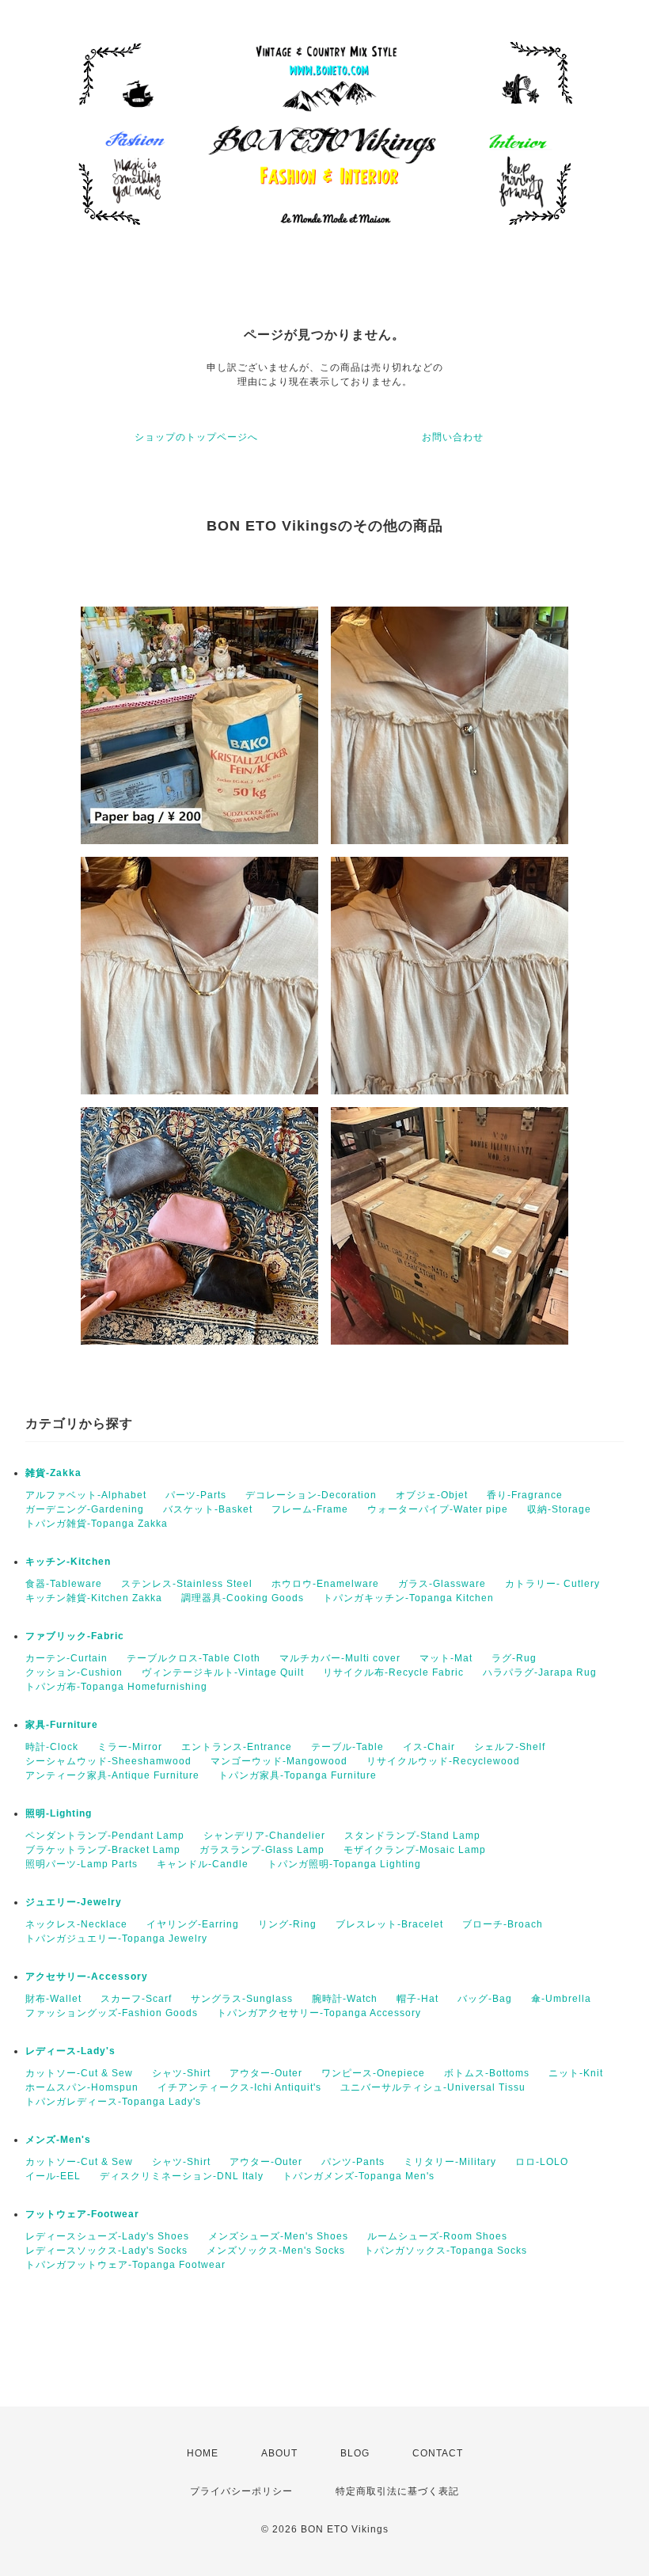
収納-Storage (559, 1509)
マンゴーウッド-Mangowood (279, 1761)
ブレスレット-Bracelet (389, 1924)
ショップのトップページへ (196, 437)
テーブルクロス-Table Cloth (194, 1658)
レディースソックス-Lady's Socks (106, 2251)
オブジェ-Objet (432, 1495)
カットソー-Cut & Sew (79, 2073)
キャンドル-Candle (203, 1864)
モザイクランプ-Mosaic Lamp (415, 1850)
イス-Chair (429, 1747)
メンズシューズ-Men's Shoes (278, 2236)
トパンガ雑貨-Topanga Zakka (97, 1524)
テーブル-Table (347, 1747)
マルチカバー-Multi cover (340, 1658)
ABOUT (279, 2453)
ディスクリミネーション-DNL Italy (182, 2176)
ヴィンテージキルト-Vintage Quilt (223, 1672)
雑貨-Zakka (53, 1473)
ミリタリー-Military (450, 2162)
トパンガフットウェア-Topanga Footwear (125, 2265)
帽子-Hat (417, 1999)
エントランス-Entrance (237, 1747)
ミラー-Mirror (130, 1747)
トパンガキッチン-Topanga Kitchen (408, 1598)
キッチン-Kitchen (68, 1562)
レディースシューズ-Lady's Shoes (107, 2236)
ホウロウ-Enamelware (325, 1584)
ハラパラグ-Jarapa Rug (540, 1672)
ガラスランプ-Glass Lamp (262, 1850)
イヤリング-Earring (193, 1924)
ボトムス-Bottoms (487, 2073)
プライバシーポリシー (241, 2491)
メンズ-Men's (58, 2140)
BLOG (355, 2453)
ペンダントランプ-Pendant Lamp (105, 1836)
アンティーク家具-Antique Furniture (112, 1775)
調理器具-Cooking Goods (243, 1598)
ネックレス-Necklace (76, 1924)
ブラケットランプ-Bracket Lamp (103, 1850)
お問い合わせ (453, 437)
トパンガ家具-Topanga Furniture (298, 1775)
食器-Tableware (64, 1584)
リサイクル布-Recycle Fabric (393, 1672)
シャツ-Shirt (181, 2073)
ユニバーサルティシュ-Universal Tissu (433, 2087)
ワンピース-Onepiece (373, 2073)
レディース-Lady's (70, 2051)
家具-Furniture (62, 1725)
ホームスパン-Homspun (82, 2087)
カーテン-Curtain (66, 1658)
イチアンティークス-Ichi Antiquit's (239, 2087)
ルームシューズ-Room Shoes (437, 2236)
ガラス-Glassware (442, 1584)
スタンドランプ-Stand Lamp (412, 1836)
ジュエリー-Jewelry (74, 1902)
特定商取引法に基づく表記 (397, 2491)
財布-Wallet (53, 1999)
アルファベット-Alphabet (86, 1495)
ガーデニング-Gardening (85, 1509)
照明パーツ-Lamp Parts (82, 1864)
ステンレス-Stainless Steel (187, 1584)
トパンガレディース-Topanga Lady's (113, 2102)
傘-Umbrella (561, 1999)
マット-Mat (446, 1658)
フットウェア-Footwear (82, 2214)
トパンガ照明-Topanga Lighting (344, 1864)
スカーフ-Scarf (136, 1999)
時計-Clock (52, 1747)
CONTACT (438, 2453)
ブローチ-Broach (503, 1924)
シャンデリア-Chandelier (264, 1836)
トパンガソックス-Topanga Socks (446, 2251)
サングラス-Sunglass (242, 1999)
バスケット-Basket (208, 1509)
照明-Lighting (59, 1813)
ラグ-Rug (514, 1658)
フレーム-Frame (310, 1509)
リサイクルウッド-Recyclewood (443, 1761)
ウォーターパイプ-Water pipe (438, 1509)
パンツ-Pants (353, 2162)
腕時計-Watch (345, 1999)
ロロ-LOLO (542, 2162)
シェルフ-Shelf (510, 1747)
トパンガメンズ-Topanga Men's (359, 2176)
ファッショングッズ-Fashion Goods (112, 2013)
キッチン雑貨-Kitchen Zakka (94, 1598)
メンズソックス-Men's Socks (276, 2251)
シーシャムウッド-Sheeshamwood (108, 1761)
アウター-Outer (266, 2073)
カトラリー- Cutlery (552, 1584)
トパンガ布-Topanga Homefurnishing (116, 1687)
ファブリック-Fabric (75, 1636)
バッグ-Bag (485, 1999)
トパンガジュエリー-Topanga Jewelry (116, 1939)
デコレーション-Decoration (311, 1495)
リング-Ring (287, 1924)
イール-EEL (53, 2176)
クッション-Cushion (74, 1672)
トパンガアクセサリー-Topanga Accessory (319, 2013)
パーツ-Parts (196, 1495)
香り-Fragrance (525, 1495)
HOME (203, 2453)
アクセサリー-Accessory (87, 1977)
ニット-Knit (576, 2073)
